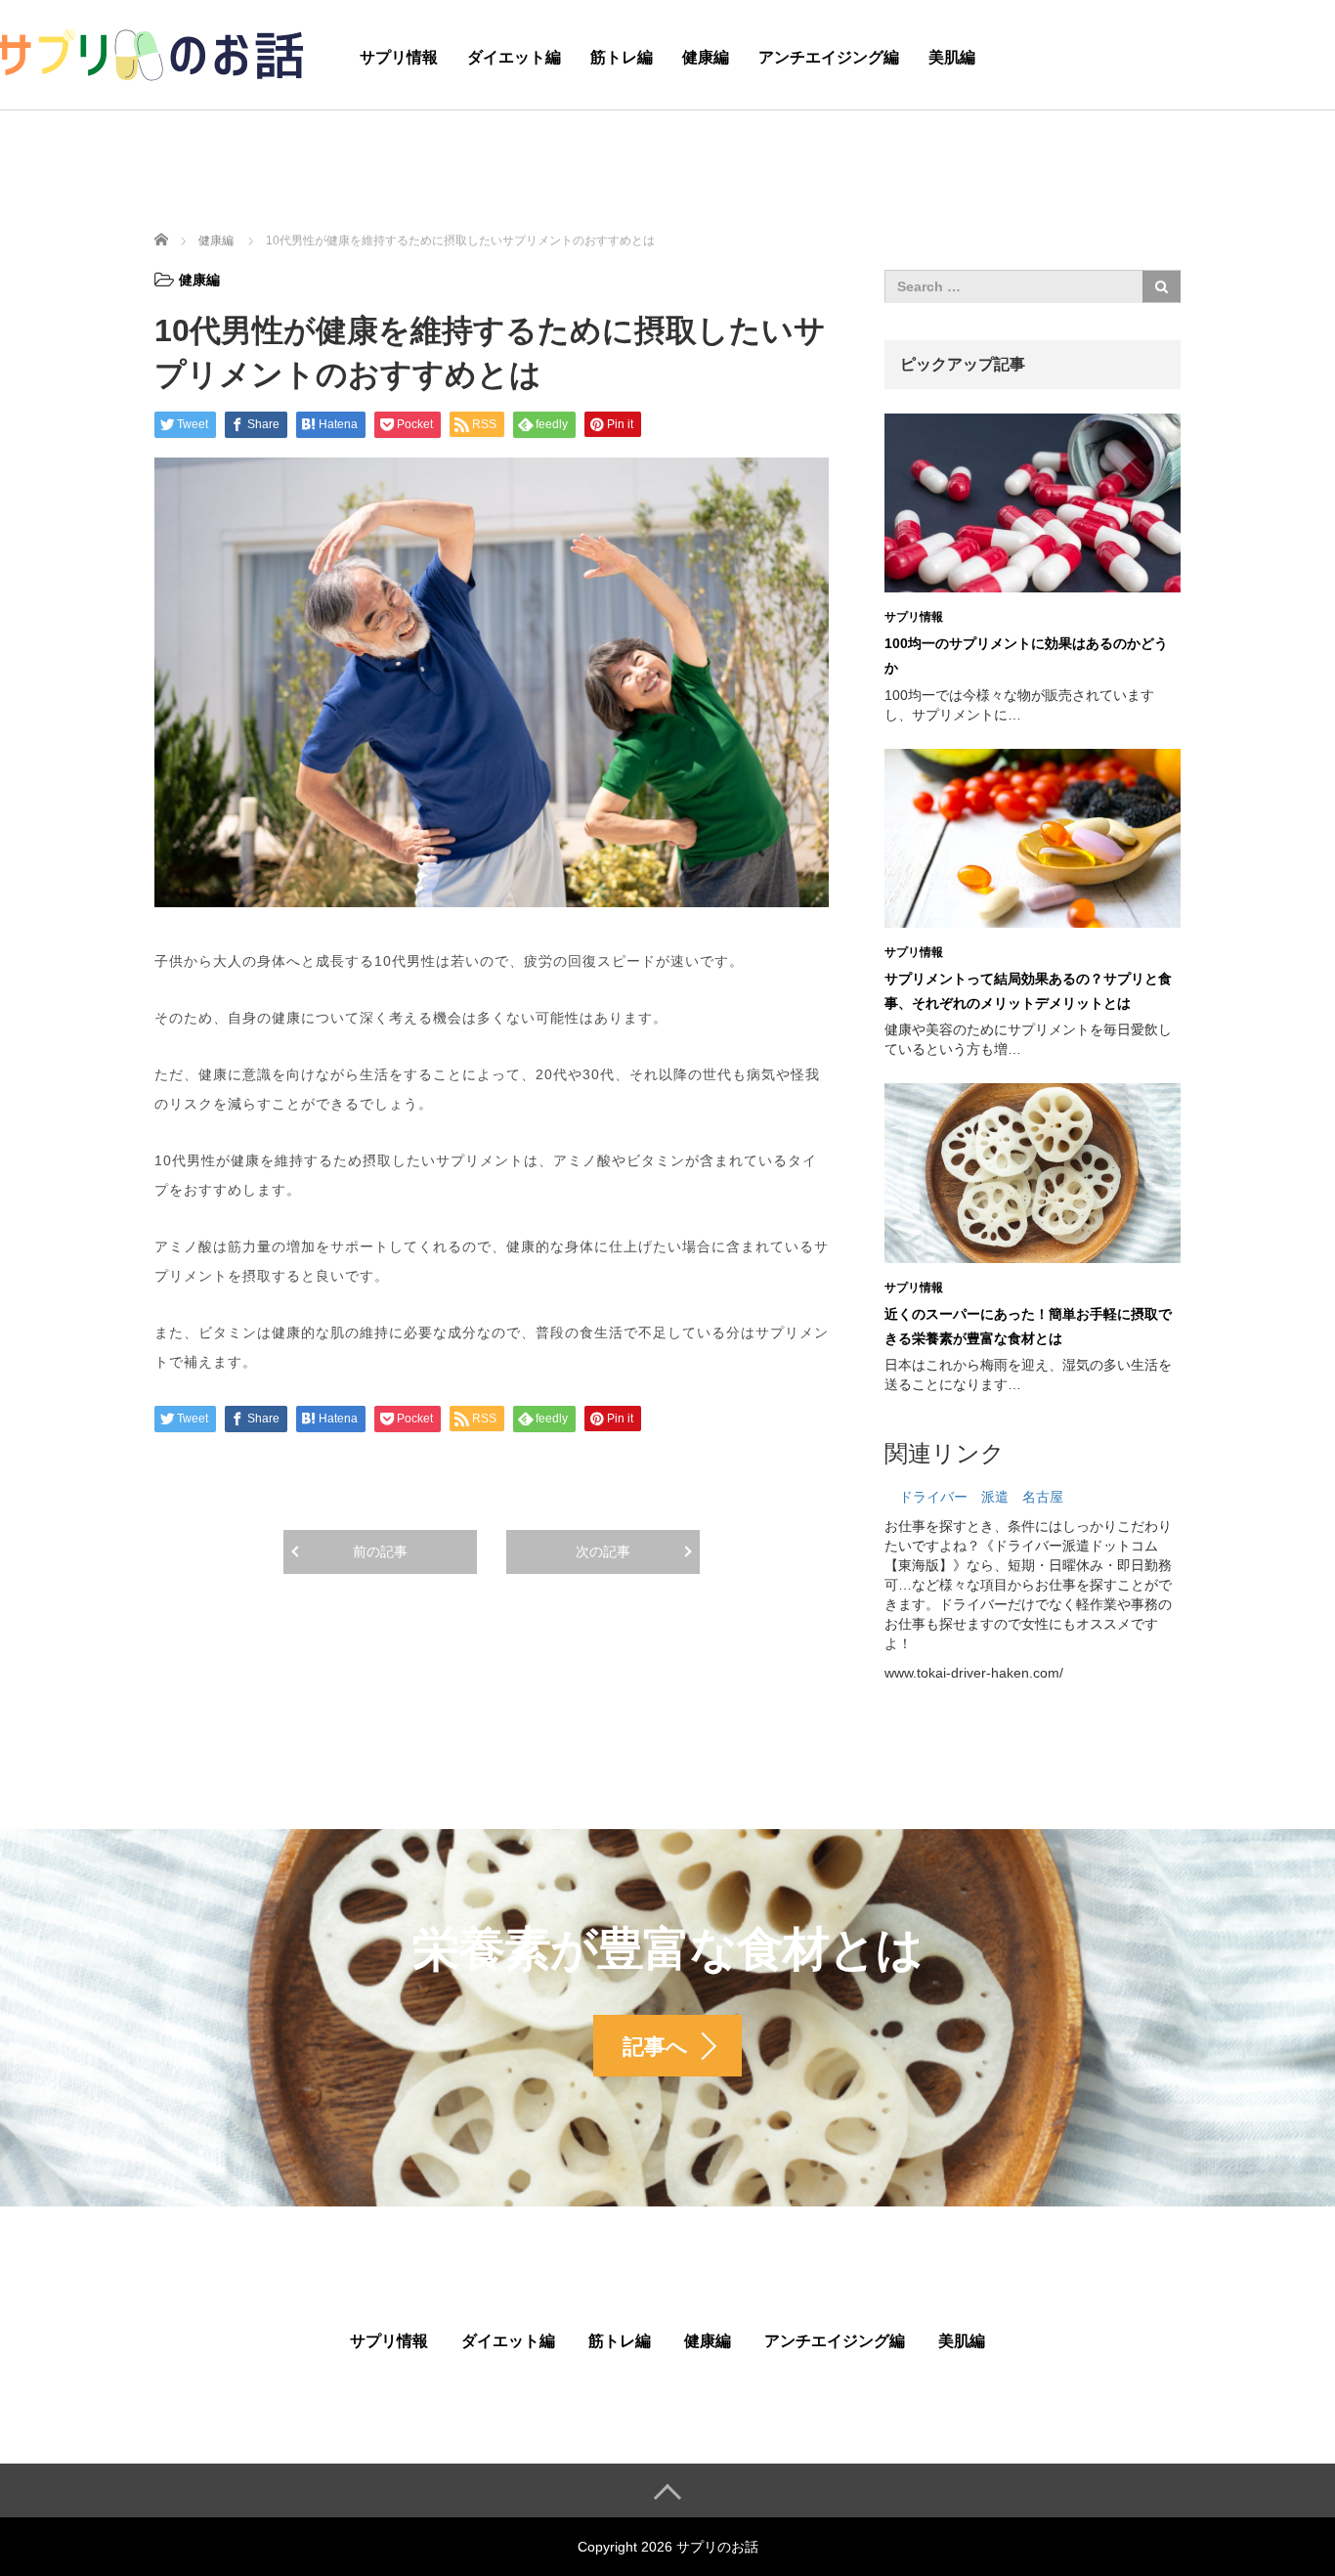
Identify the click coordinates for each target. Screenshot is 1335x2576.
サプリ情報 (399, 57)
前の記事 (380, 1551)
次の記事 (603, 1551)
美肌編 (952, 57)
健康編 (706, 57)
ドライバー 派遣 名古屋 (981, 1497)
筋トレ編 (622, 57)
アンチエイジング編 (829, 57)
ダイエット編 (514, 57)
